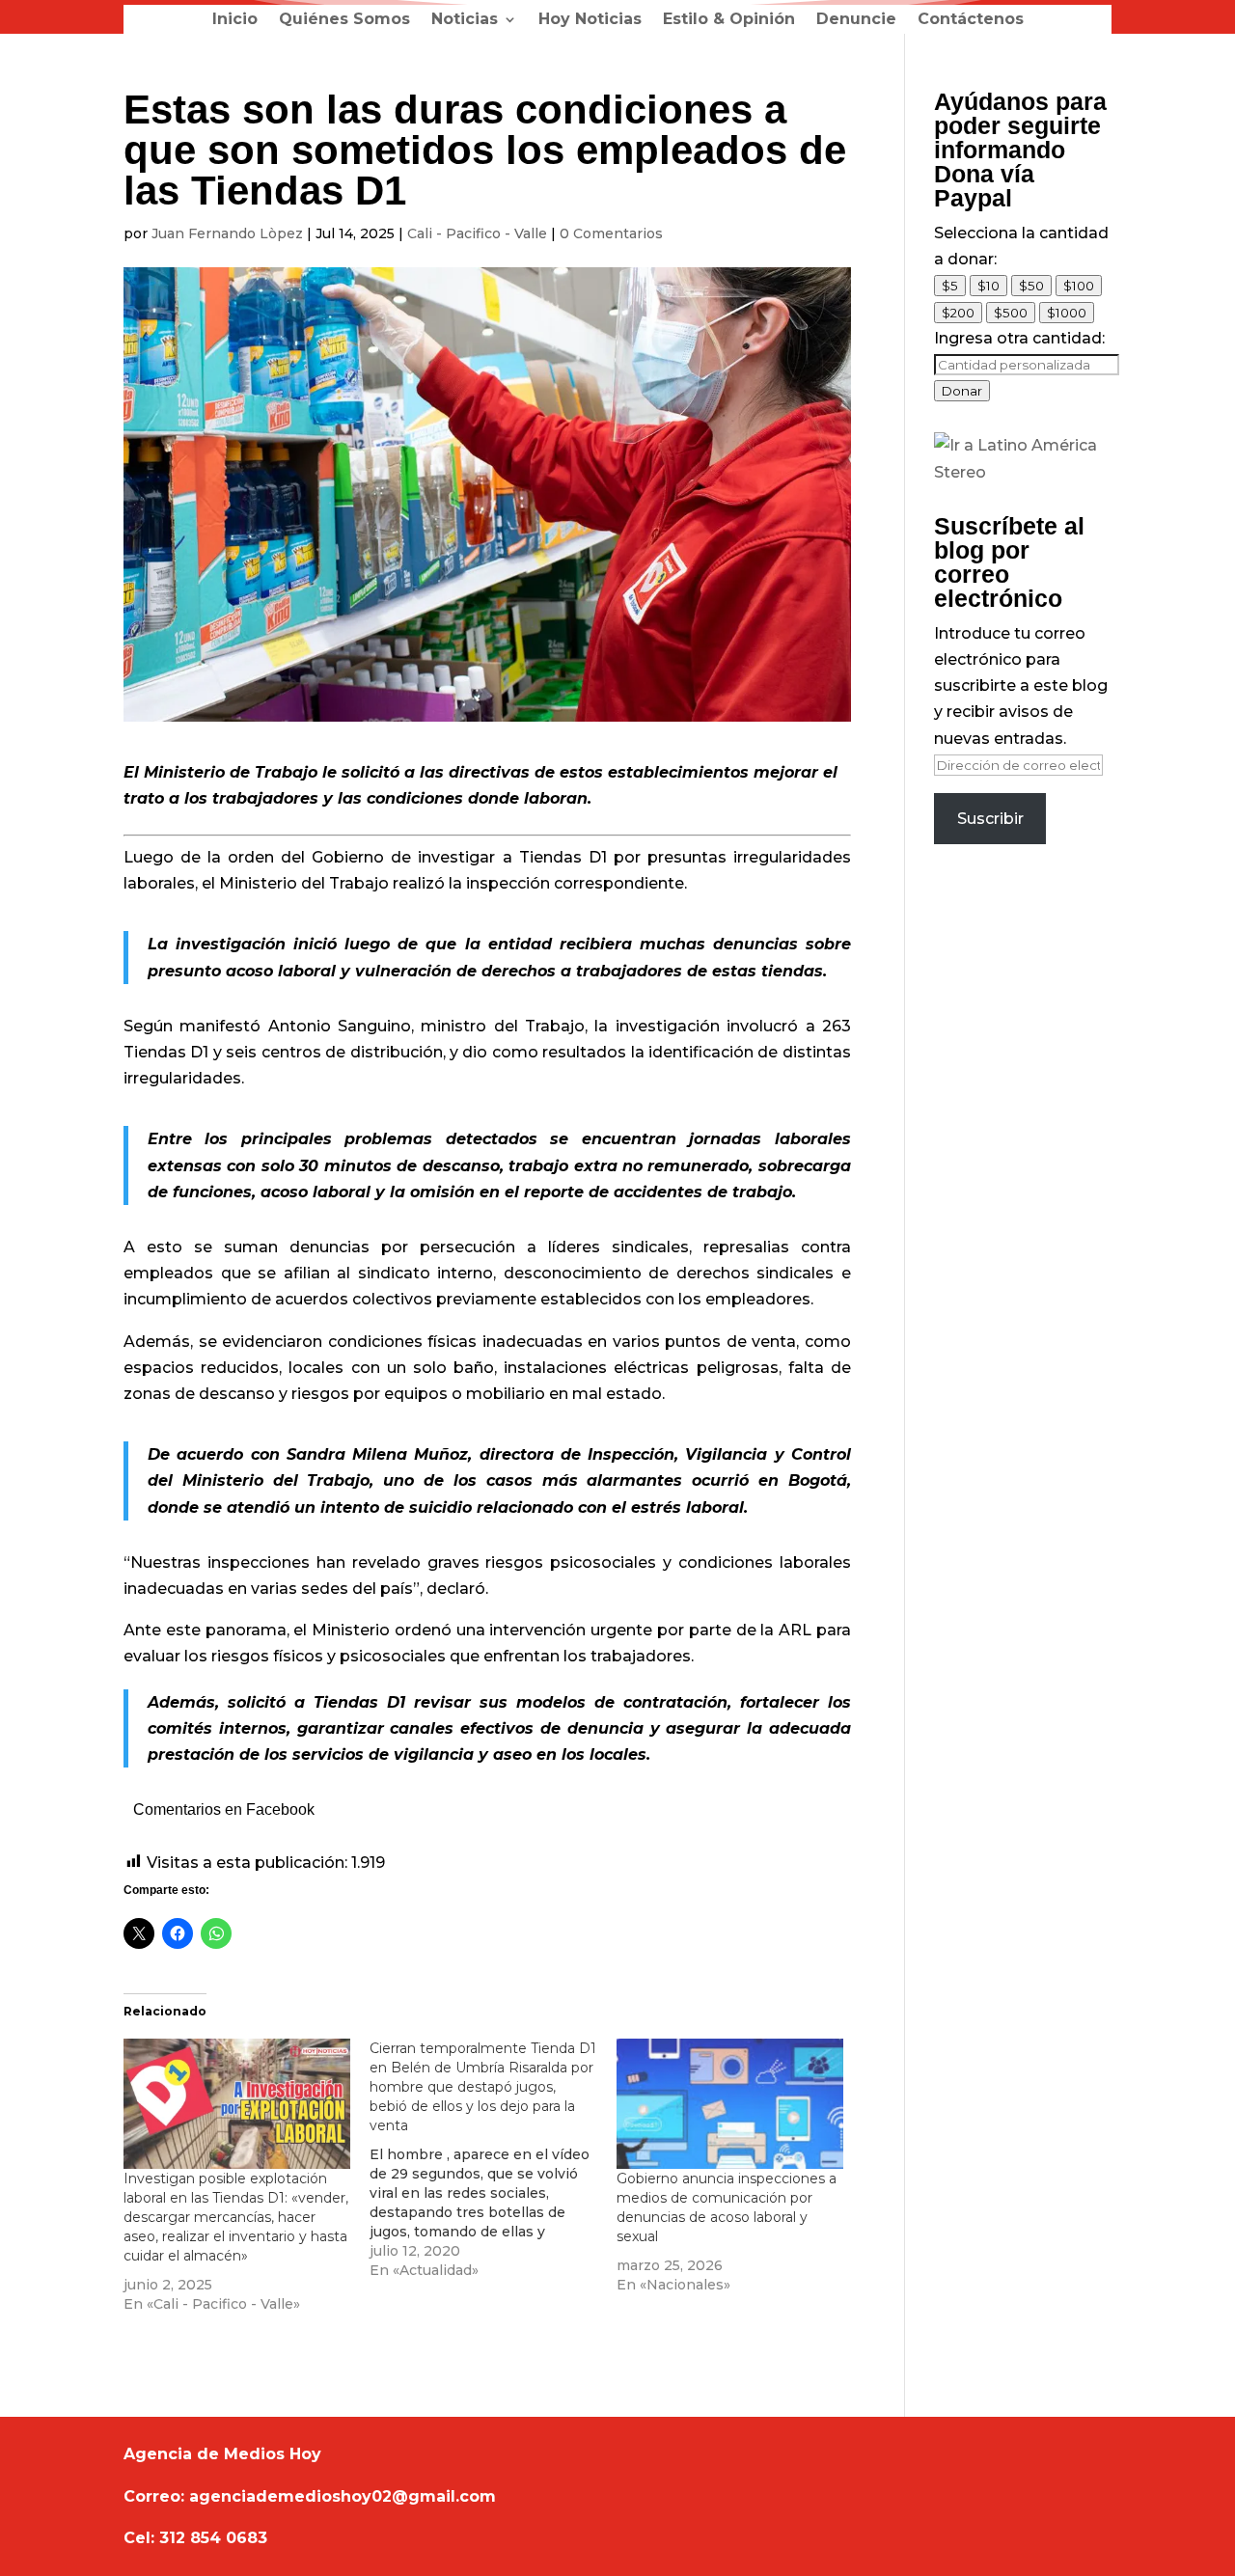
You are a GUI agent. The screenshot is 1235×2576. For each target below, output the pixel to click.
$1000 (1067, 313)
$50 (1031, 286)
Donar (962, 391)
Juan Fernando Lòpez (227, 233)
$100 (1079, 286)
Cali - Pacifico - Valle (477, 233)
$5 (950, 286)
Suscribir (990, 819)
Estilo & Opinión (729, 20)
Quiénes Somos (344, 20)
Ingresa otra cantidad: (1019, 338)
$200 (958, 313)
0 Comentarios (611, 233)
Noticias (465, 20)
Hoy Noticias (590, 20)
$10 (988, 286)
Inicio (235, 20)
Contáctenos (971, 20)
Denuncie (856, 20)
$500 (1011, 313)
